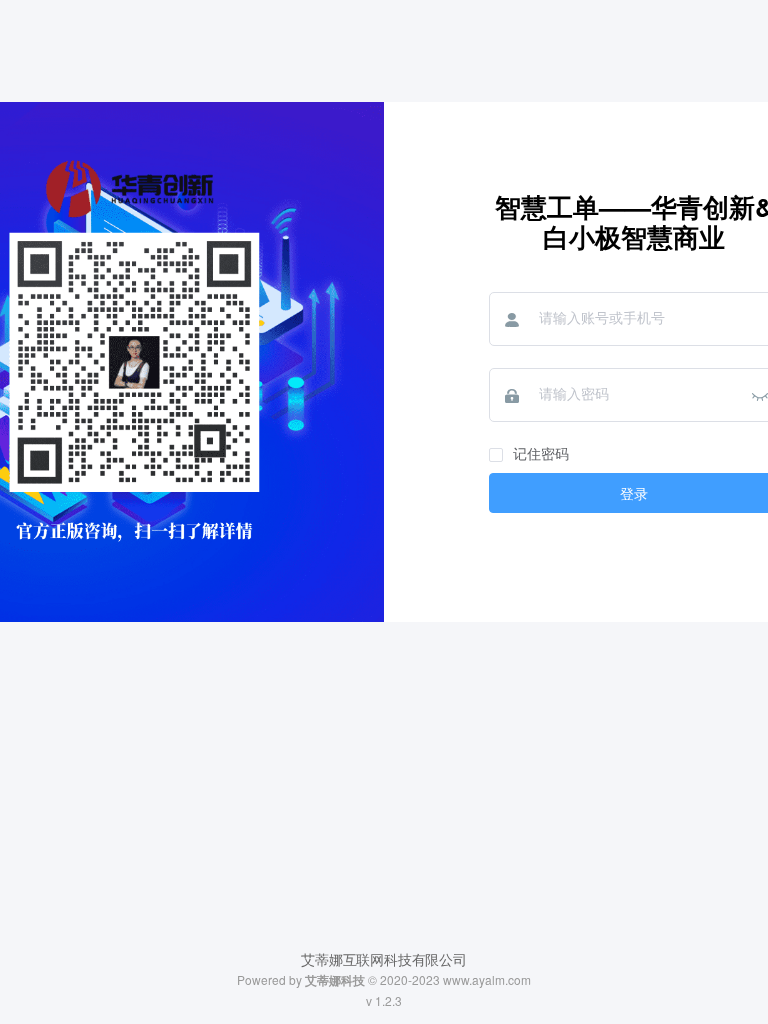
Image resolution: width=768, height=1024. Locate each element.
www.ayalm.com (487, 979)
